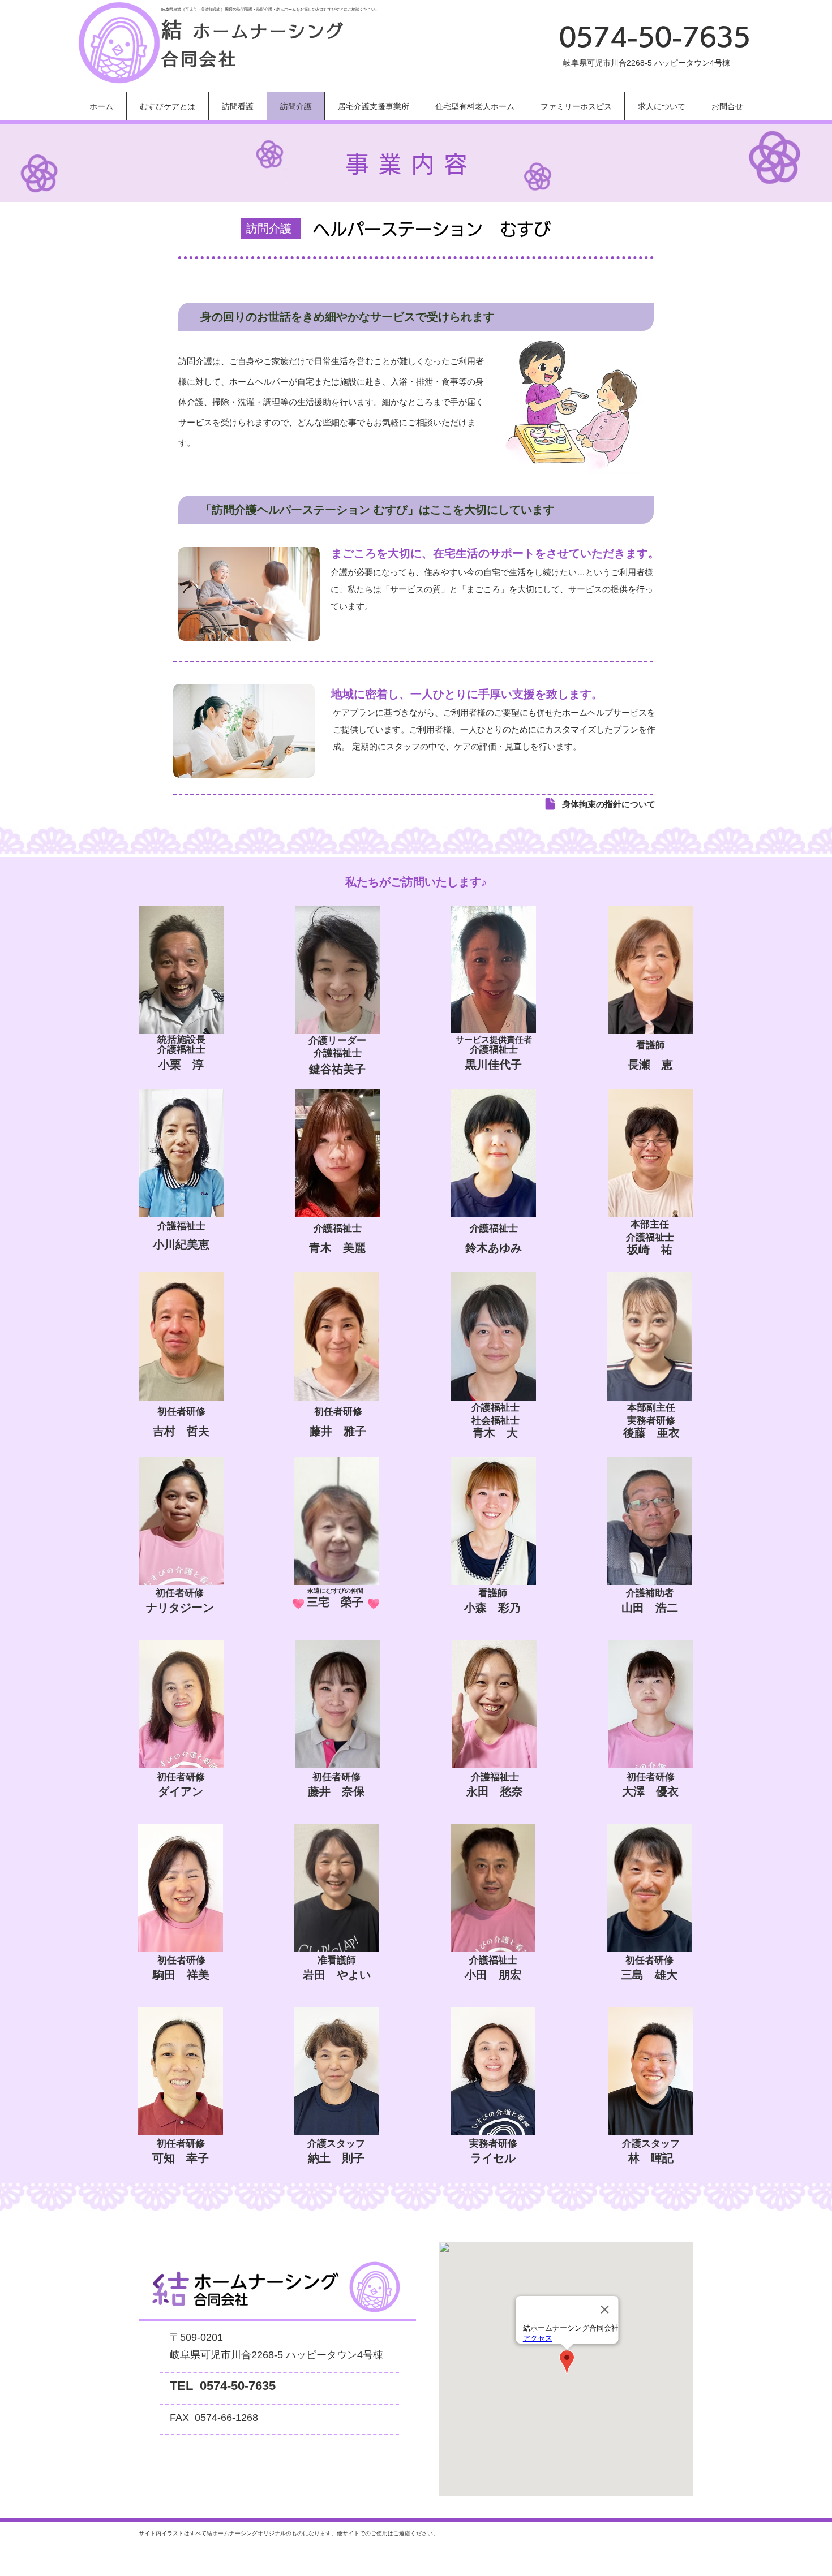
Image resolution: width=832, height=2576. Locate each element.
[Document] (550, 804)
